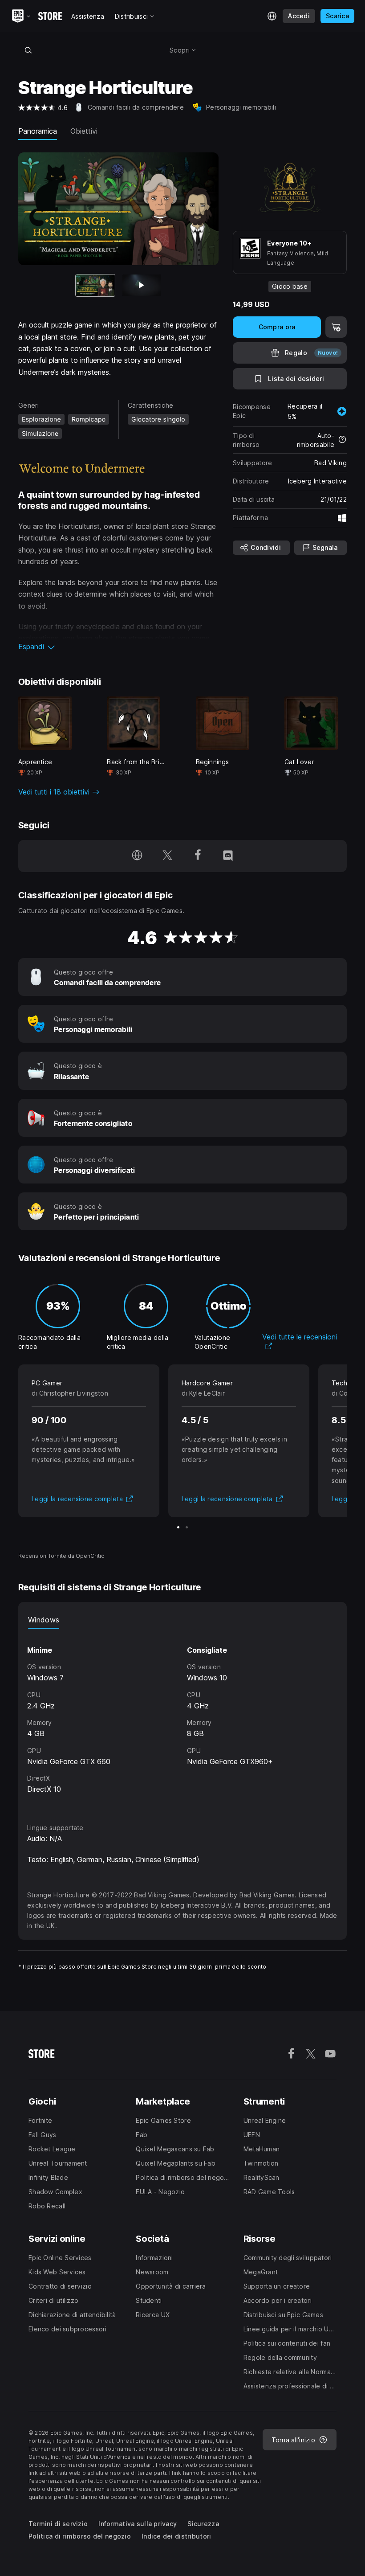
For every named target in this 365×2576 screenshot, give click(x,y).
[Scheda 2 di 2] (142, 285)
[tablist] (182, 1620)
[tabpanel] (182, 1718)
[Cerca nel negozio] (28, 50)
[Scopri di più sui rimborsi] (342, 440)
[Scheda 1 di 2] (178, 1527)
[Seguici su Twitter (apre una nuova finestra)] (167, 856)
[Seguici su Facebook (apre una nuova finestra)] (198, 856)
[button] (118, 647)
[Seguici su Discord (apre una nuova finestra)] (228, 856)
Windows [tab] (44, 1620)
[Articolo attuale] (95, 285)
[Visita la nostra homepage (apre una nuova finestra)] (137, 856)
